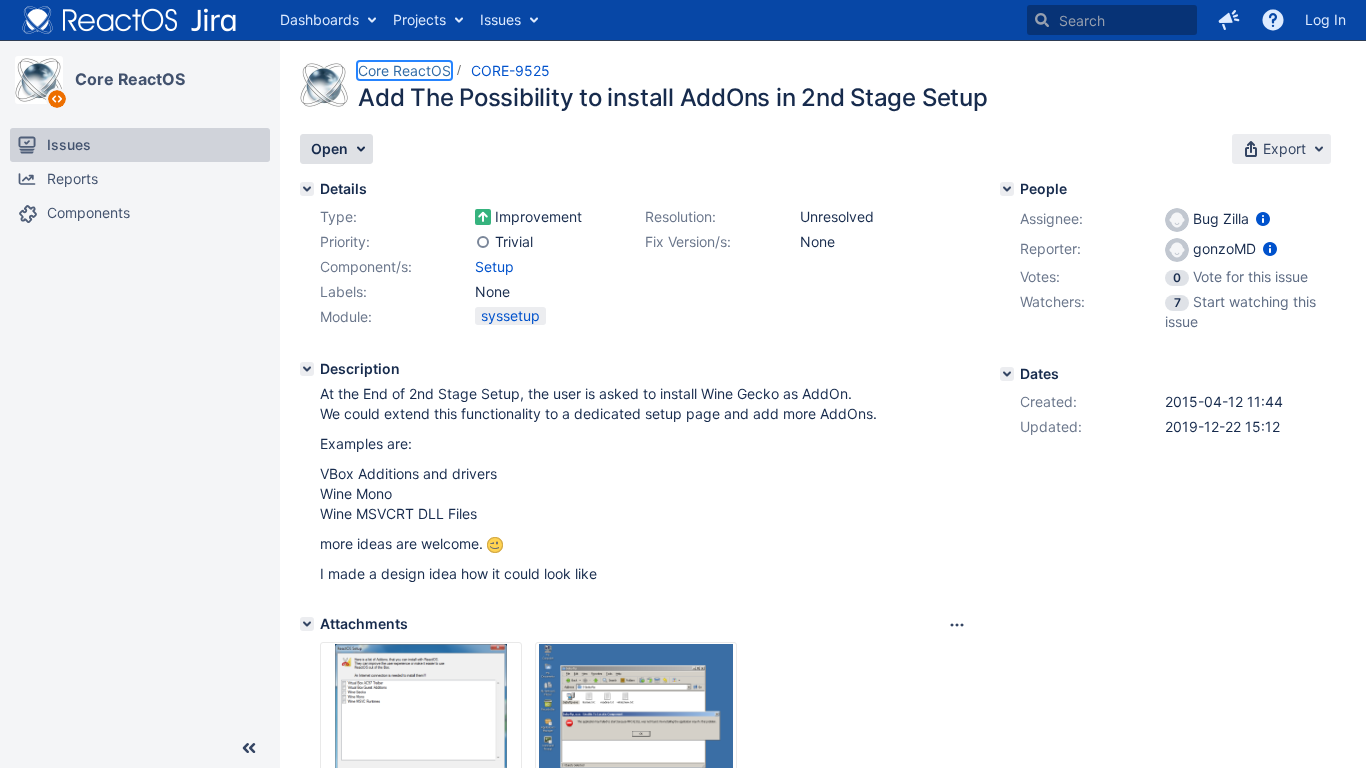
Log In (1325, 19)
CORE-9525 (510, 70)
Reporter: (1050, 248)
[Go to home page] (130, 20)
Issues (500, 19)
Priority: (345, 241)
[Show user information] (1263, 218)
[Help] (1273, 20)
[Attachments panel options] (957, 625)
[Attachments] (307, 624)
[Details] (307, 189)
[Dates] (1007, 374)
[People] (1007, 189)
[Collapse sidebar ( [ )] (249, 748)
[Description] (307, 369)
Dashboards (319, 19)
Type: (338, 216)
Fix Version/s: (688, 241)
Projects (419, 19)
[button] (1229, 20)
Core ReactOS (130, 79)
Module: (346, 316)
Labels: (343, 291)
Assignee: (1051, 218)
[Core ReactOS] (39, 80)
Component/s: (366, 266)
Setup (494, 266)
